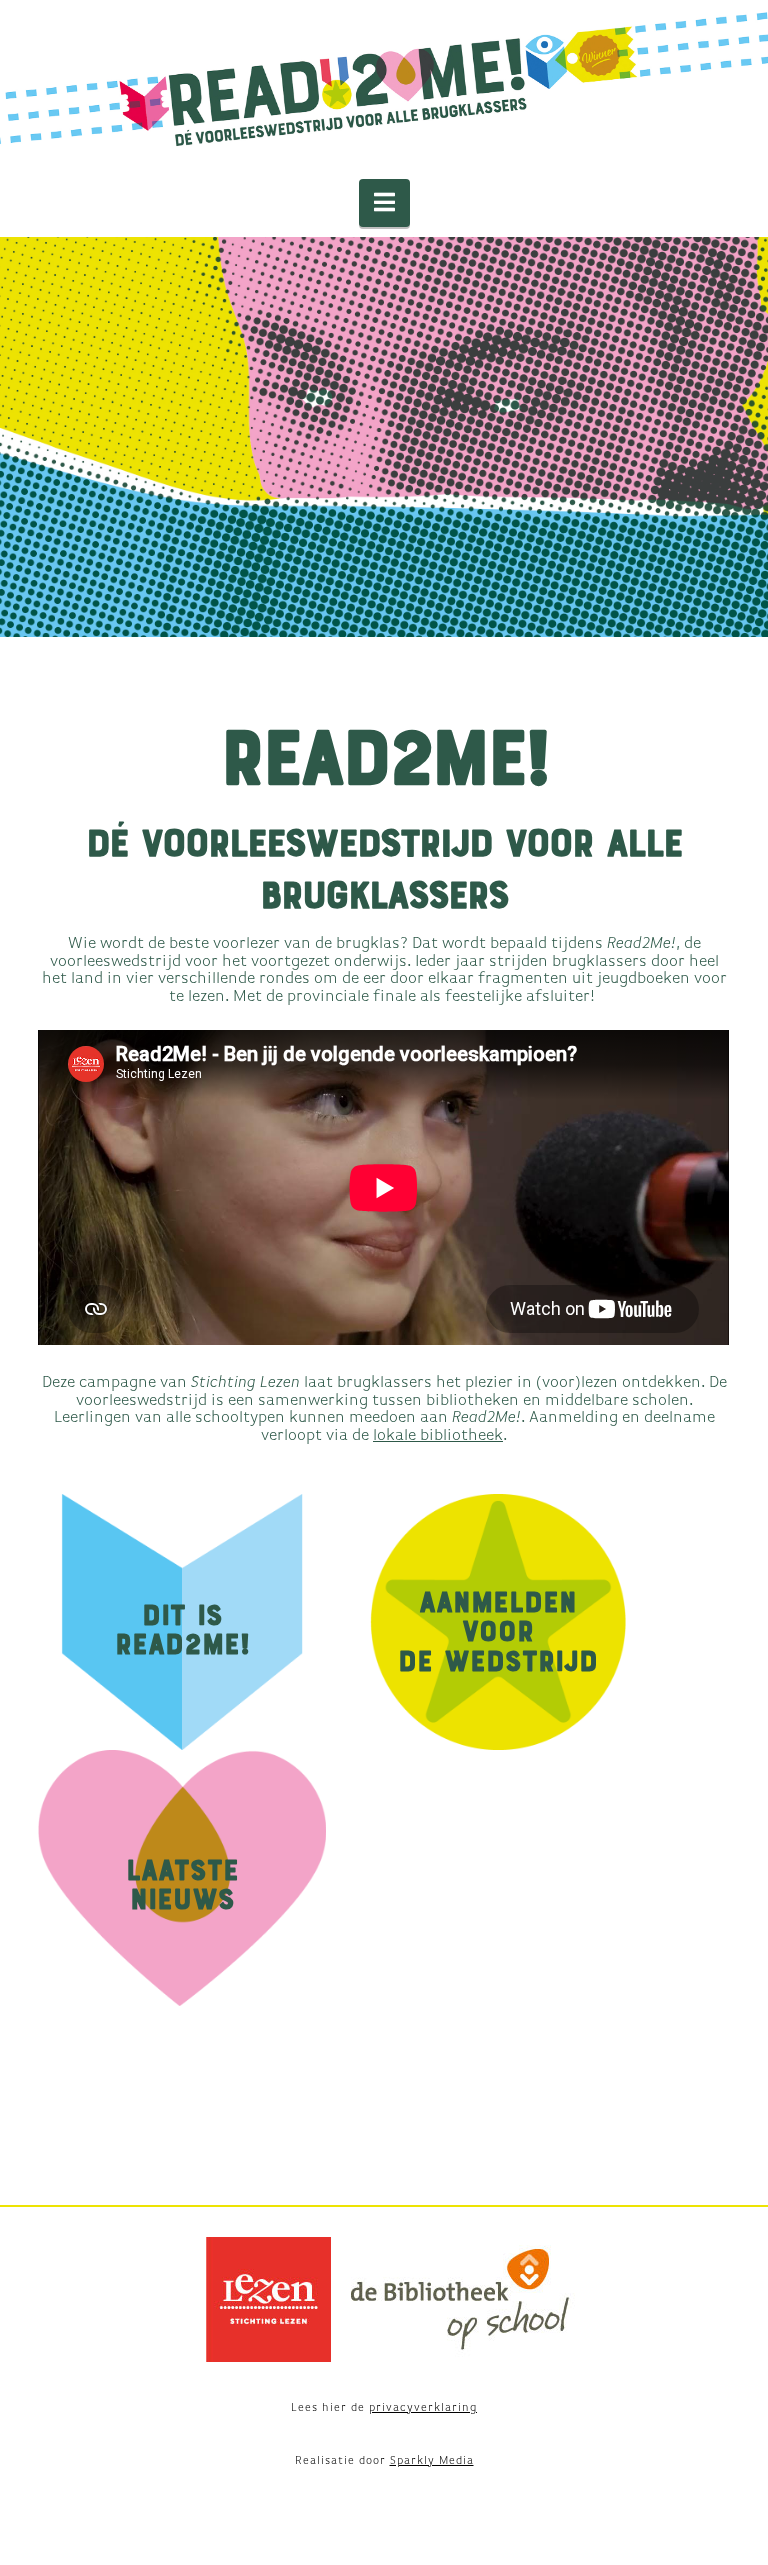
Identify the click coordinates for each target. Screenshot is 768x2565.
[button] (384, 203)
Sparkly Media (432, 2460)
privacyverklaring (423, 2407)
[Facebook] (384, 2173)
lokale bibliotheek (438, 1436)
